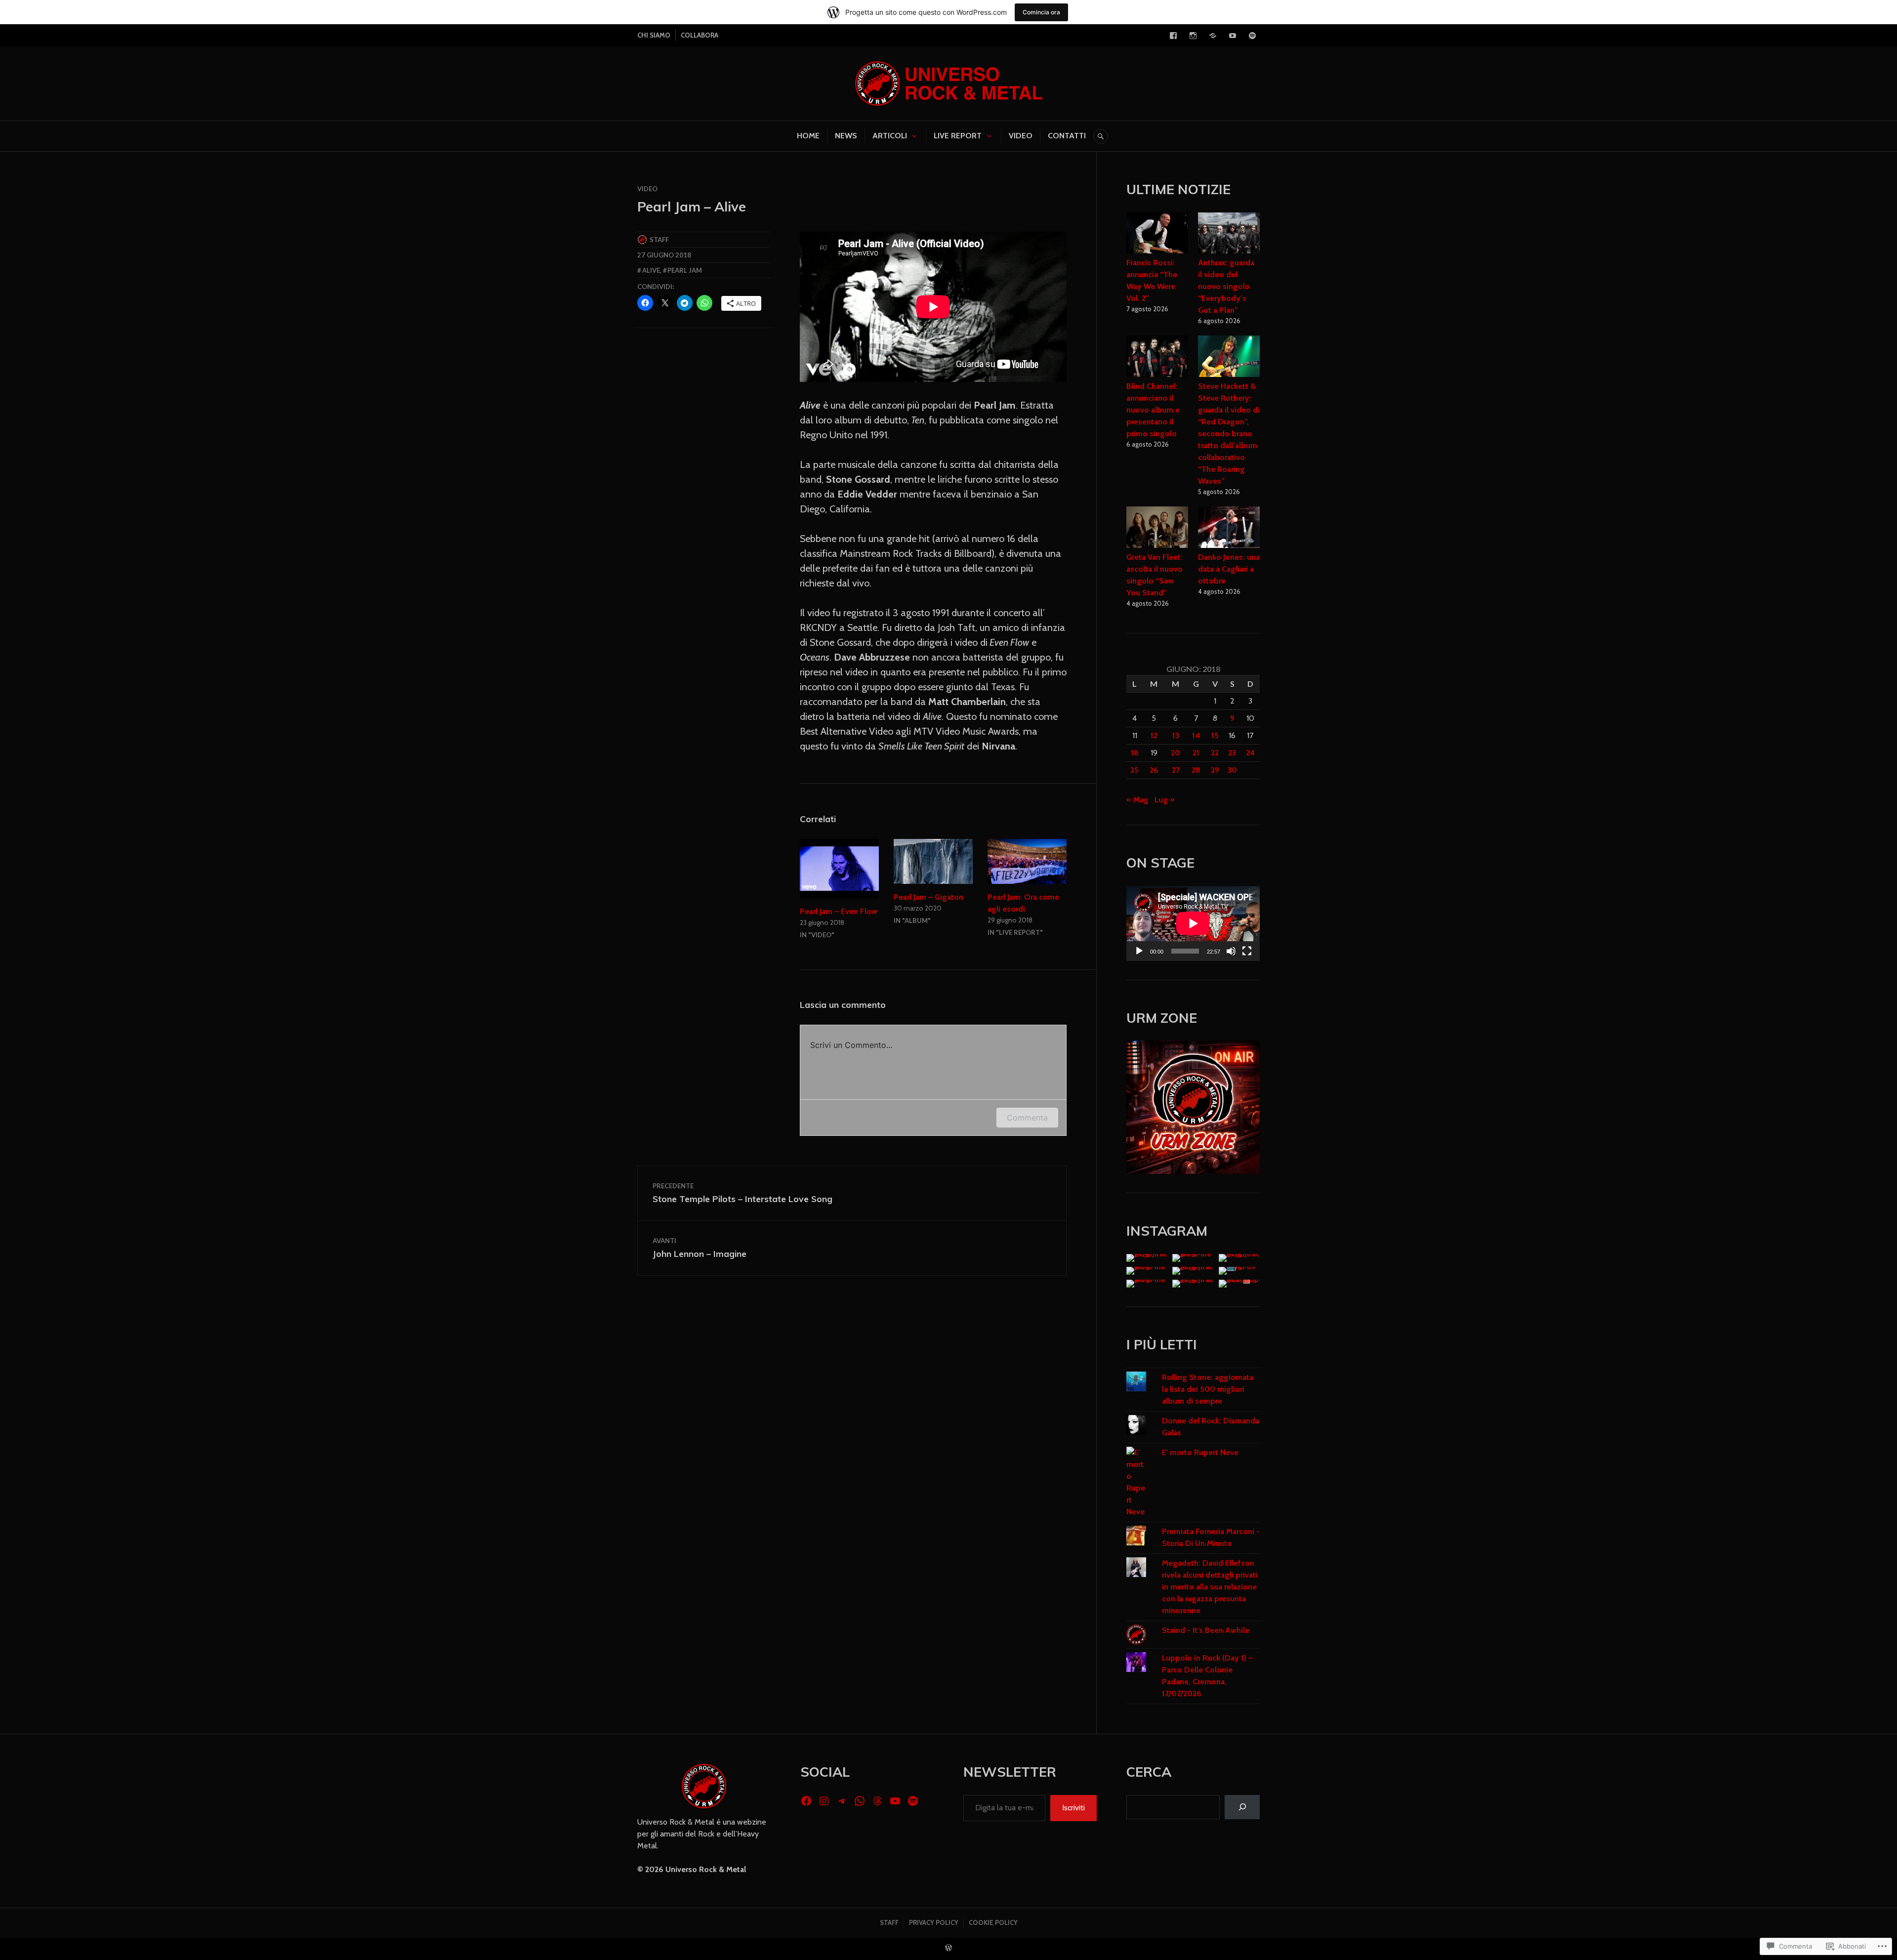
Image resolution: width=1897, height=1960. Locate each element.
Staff (659, 240)
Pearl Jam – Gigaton (928, 897)
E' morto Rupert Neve (1200, 1452)
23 (1232, 753)
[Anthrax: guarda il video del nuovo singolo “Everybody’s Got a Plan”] (1229, 235)
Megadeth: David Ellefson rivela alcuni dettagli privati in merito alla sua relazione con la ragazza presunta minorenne (1210, 1587)
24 (1250, 753)
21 (1196, 753)
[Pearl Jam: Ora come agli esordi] (1027, 861)
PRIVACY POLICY (934, 1922)
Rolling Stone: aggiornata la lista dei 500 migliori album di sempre (1208, 1389)
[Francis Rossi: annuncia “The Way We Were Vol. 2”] (1157, 235)
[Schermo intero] (1247, 951)
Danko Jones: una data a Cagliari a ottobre (1229, 569)
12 (1154, 735)
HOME (808, 136)
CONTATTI (1067, 136)
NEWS (846, 136)
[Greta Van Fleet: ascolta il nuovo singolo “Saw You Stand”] (1157, 529)
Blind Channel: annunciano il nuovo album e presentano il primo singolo (1153, 410)
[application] (1193, 923)
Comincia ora (1041, 12)
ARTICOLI (890, 136)
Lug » (1165, 800)
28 (1196, 770)
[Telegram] (1213, 36)
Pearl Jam (685, 270)
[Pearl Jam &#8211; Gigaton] (933, 861)
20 (1175, 753)
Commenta (1027, 1118)
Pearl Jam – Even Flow (839, 911)
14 (1196, 735)
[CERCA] (1101, 136)
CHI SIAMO (654, 35)
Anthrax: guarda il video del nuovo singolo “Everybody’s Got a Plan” (1226, 286)
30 (1232, 770)
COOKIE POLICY (993, 1922)
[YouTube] (1233, 36)
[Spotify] (1252, 36)
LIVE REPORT (958, 136)
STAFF (889, 1922)
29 (1215, 770)
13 (1176, 735)
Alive (651, 270)
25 (1134, 770)
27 (1176, 770)
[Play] (1139, 951)
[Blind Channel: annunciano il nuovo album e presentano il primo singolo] (1157, 358)
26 (1154, 770)
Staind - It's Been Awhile (1206, 1630)
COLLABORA (700, 35)
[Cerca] (1242, 1807)
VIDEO (1021, 136)
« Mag (1137, 800)
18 (1135, 753)
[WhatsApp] (860, 1801)
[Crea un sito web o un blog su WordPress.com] (948, 1948)
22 (1215, 753)
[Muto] (1231, 951)
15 (1215, 735)
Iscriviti (1073, 1808)
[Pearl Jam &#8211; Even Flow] (839, 869)
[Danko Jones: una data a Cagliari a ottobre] (1229, 529)
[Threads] (877, 1801)
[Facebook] (1173, 36)
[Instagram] (1193, 36)
